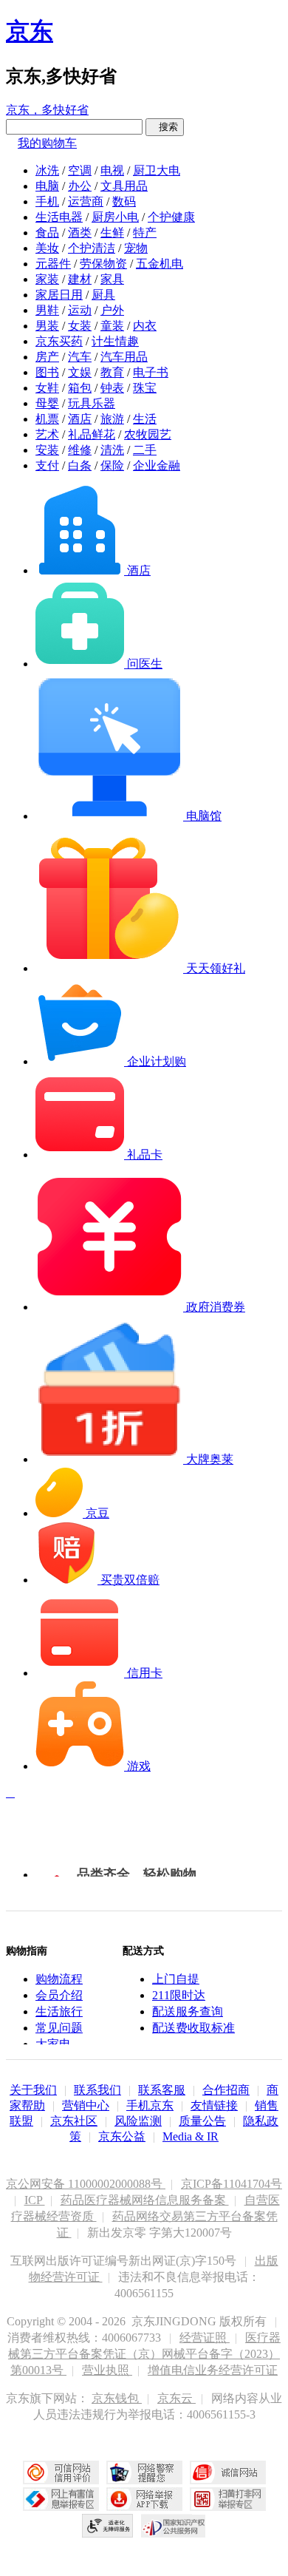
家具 (112, 279)
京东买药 (59, 341)
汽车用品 (124, 357)
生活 (145, 419)
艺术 (47, 434)
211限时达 (179, 1995)
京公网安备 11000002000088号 (86, 2184)
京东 (30, 31)
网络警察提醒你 (144, 2472)
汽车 (80, 357)
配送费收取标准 (193, 2028)
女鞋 (47, 388)
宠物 (136, 248)
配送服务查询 (188, 2011)
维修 (80, 450)
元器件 (53, 264)
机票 (47, 419)
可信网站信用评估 (61, 2472)
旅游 (112, 419)
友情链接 (214, 2105)
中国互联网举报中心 (61, 2499)
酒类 (80, 233)
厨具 (103, 295)
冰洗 (47, 170)
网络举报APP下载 (144, 2499)
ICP (35, 2200)
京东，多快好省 (47, 110)
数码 (124, 201)
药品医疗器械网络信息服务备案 (145, 2200)
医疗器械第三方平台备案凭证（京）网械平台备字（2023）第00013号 (144, 2354)
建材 (80, 279)
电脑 (47, 186)
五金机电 (160, 264)
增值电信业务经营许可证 (213, 2370)
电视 (112, 170)
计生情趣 (115, 341)
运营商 (86, 201)
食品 (47, 233)
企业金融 (157, 465)
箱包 (80, 388)
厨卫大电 (157, 170)
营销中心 (86, 2105)
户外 (112, 310)
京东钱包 (117, 2398)
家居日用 (59, 295)
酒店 (80, 419)
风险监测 (138, 2121)
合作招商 (226, 2090)
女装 (80, 326)
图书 (47, 372)
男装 (47, 326)
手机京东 (150, 2105)
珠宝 (145, 388)
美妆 (47, 248)
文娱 (80, 372)
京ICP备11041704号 (232, 2184)
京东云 (176, 2398)
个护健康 (171, 217)
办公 (80, 186)
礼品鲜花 (92, 434)
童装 (112, 326)
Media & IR (191, 2136)
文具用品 (124, 186)
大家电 (53, 2044)
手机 (47, 201)
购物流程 (59, 1979)
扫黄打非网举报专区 (228, 2499)
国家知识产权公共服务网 (174, 2526)
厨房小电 (115, 217)
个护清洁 (92, 248)
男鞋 (47, 310)
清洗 (112, 450)
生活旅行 (59, 2011)
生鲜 (112, 233)
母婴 (47, 403)
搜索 (165, 127)
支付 (47, 465)
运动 (80, 310)
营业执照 (107, 2370)
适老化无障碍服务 (108, 2526)
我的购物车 (47, 143)
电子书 (151, 372)
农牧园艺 (148, 434)
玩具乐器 (92, 403)
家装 (47, 279)
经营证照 (205, 2338)
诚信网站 (228, 2472)
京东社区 (74, 2121)
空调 (80, 170)
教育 (112, 372)
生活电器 (59, 217)
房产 (47, 357)
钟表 (112, 388)
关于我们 (33, 2090)
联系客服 (162, 2090)
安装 (47, 450)
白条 (80, 465)
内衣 (145, 326)
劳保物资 (103, 264)
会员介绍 (59, 1995)
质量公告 (202, 2121)
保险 (112, 465)
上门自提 (176, 1979)
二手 (145, 450)
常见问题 (59, 2028)
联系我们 (97, 2090)
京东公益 (122, 2136)
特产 (145, 233)
